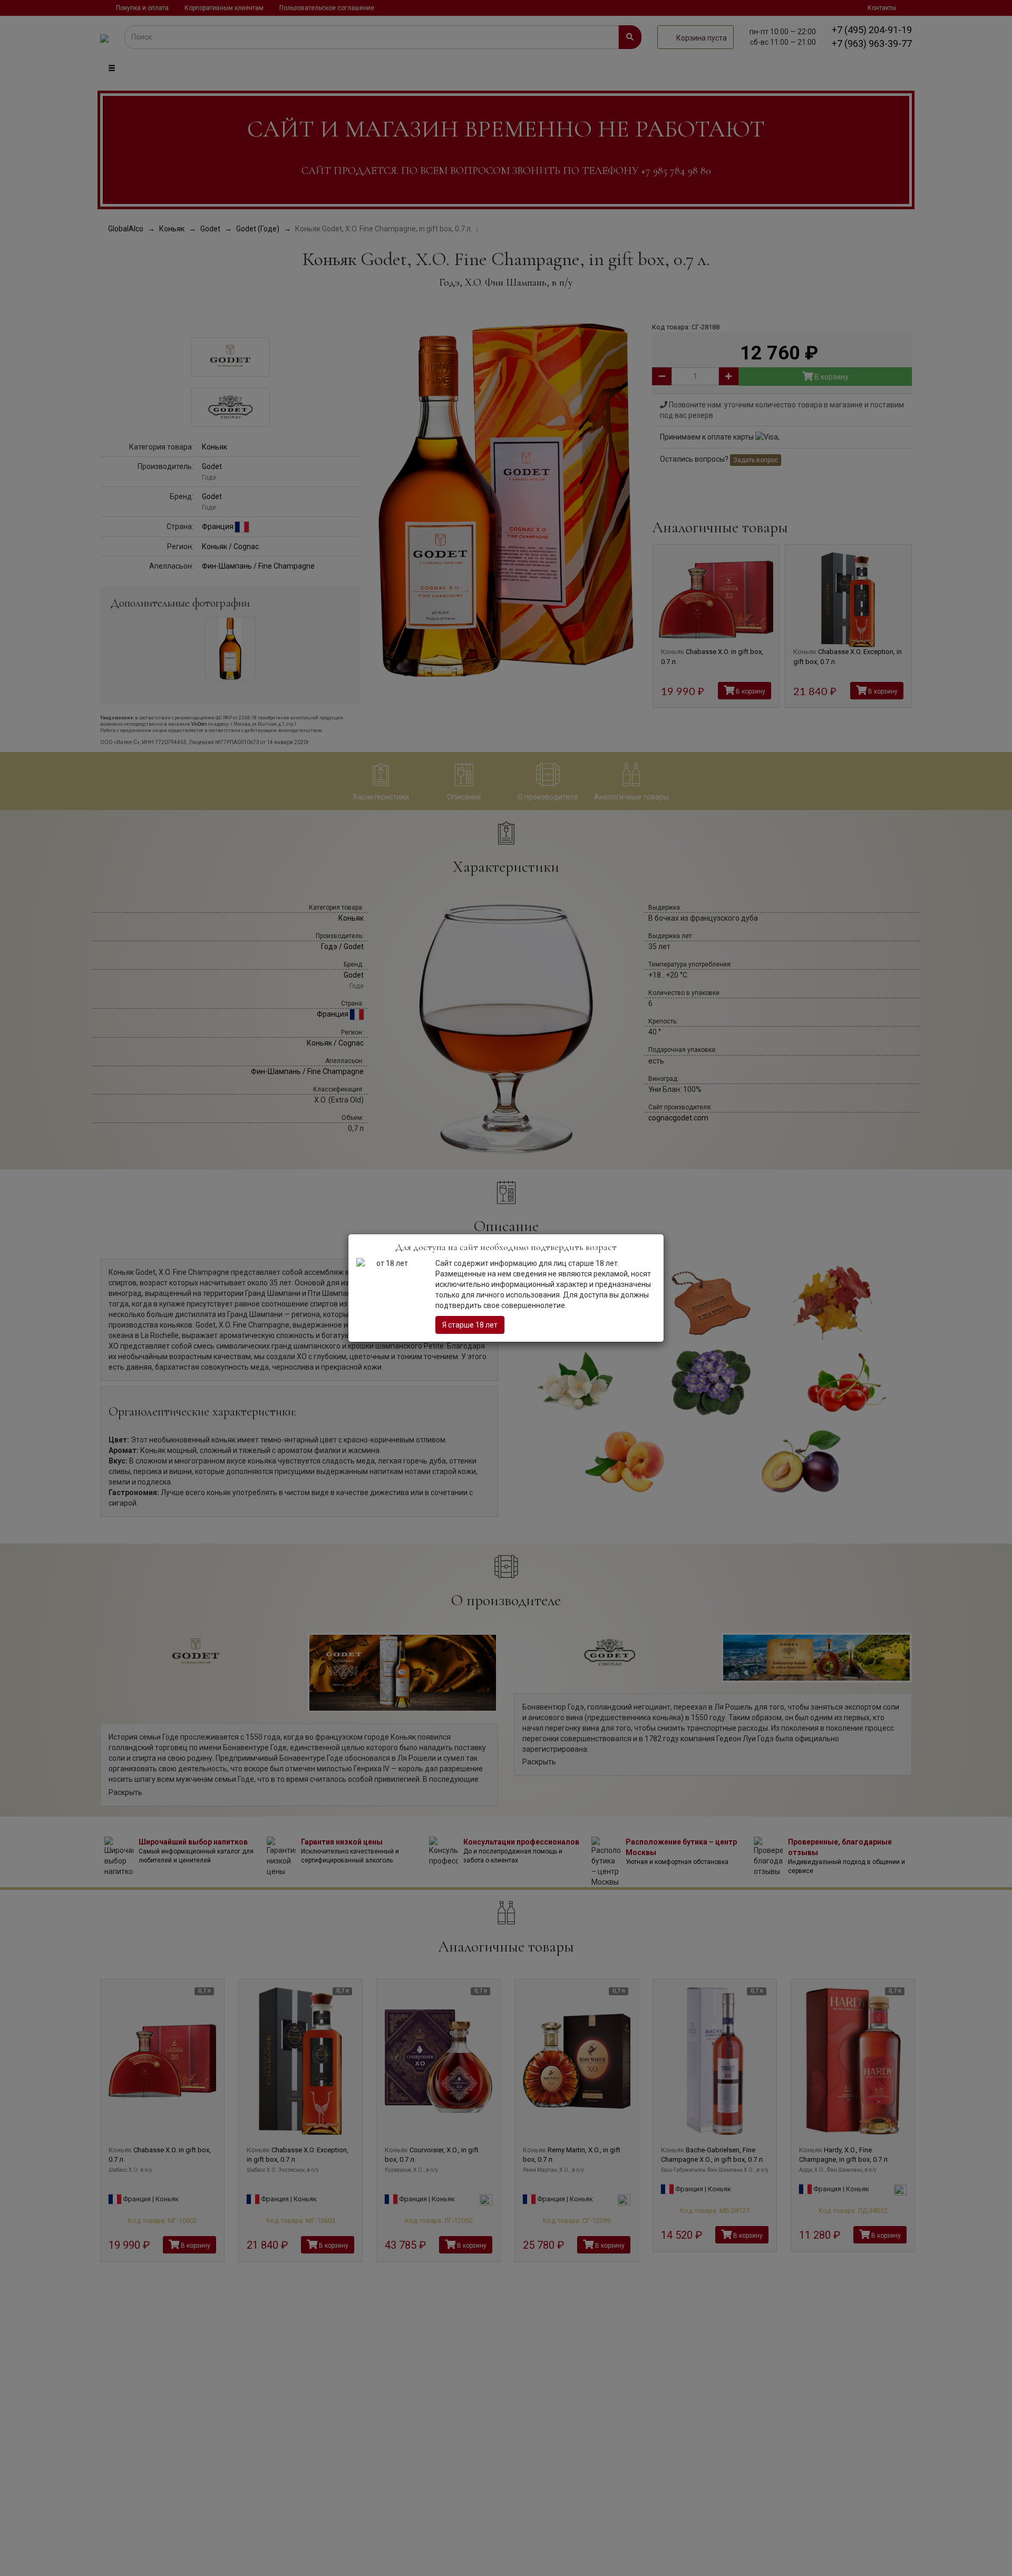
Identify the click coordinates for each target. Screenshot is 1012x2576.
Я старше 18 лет (470, 1325)
